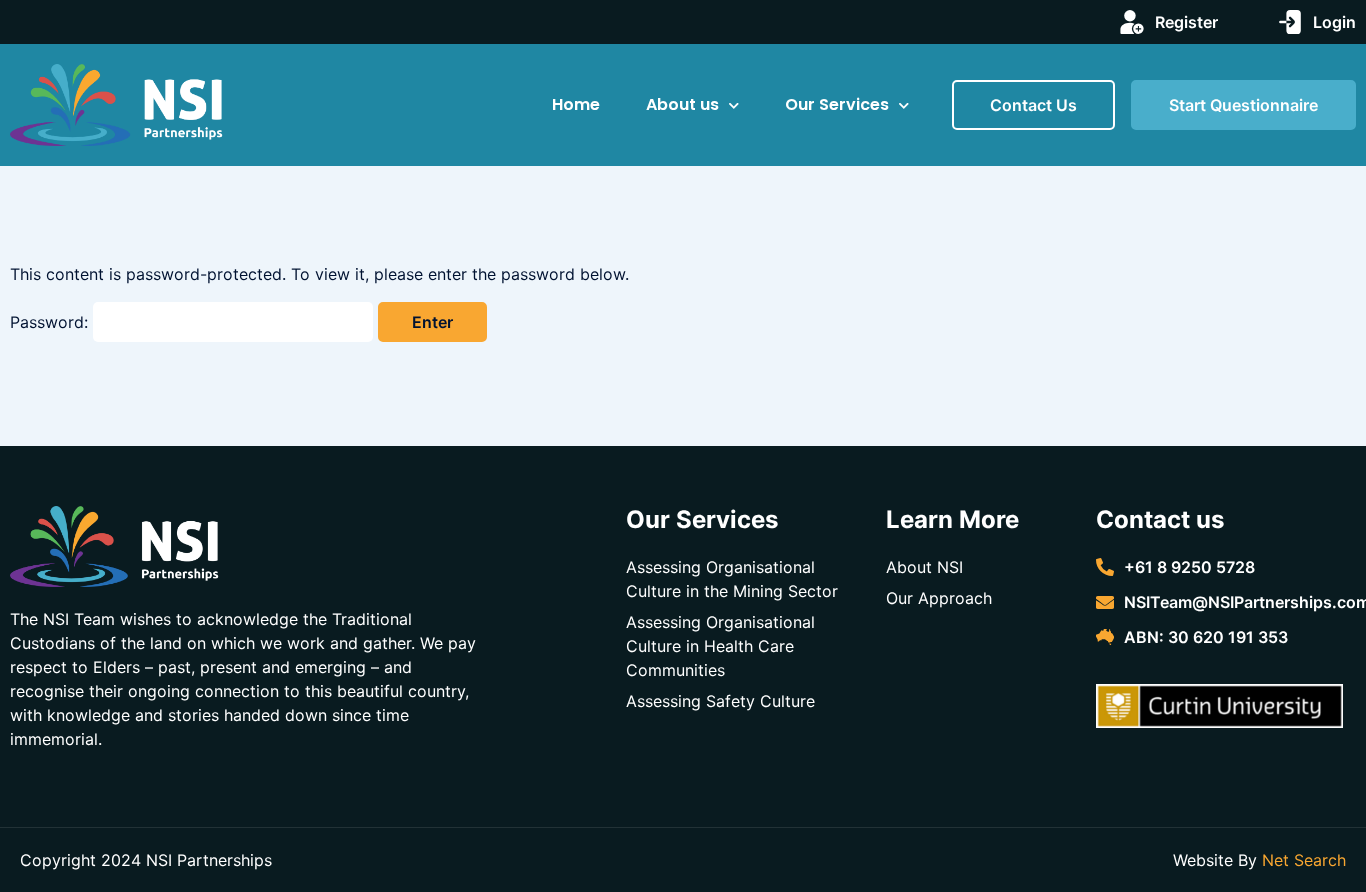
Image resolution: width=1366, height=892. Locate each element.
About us (682, 104)
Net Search (1304, 860)
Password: (51, 322)
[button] (1033, 105)
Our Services (837, 104)
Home (576, 104)
